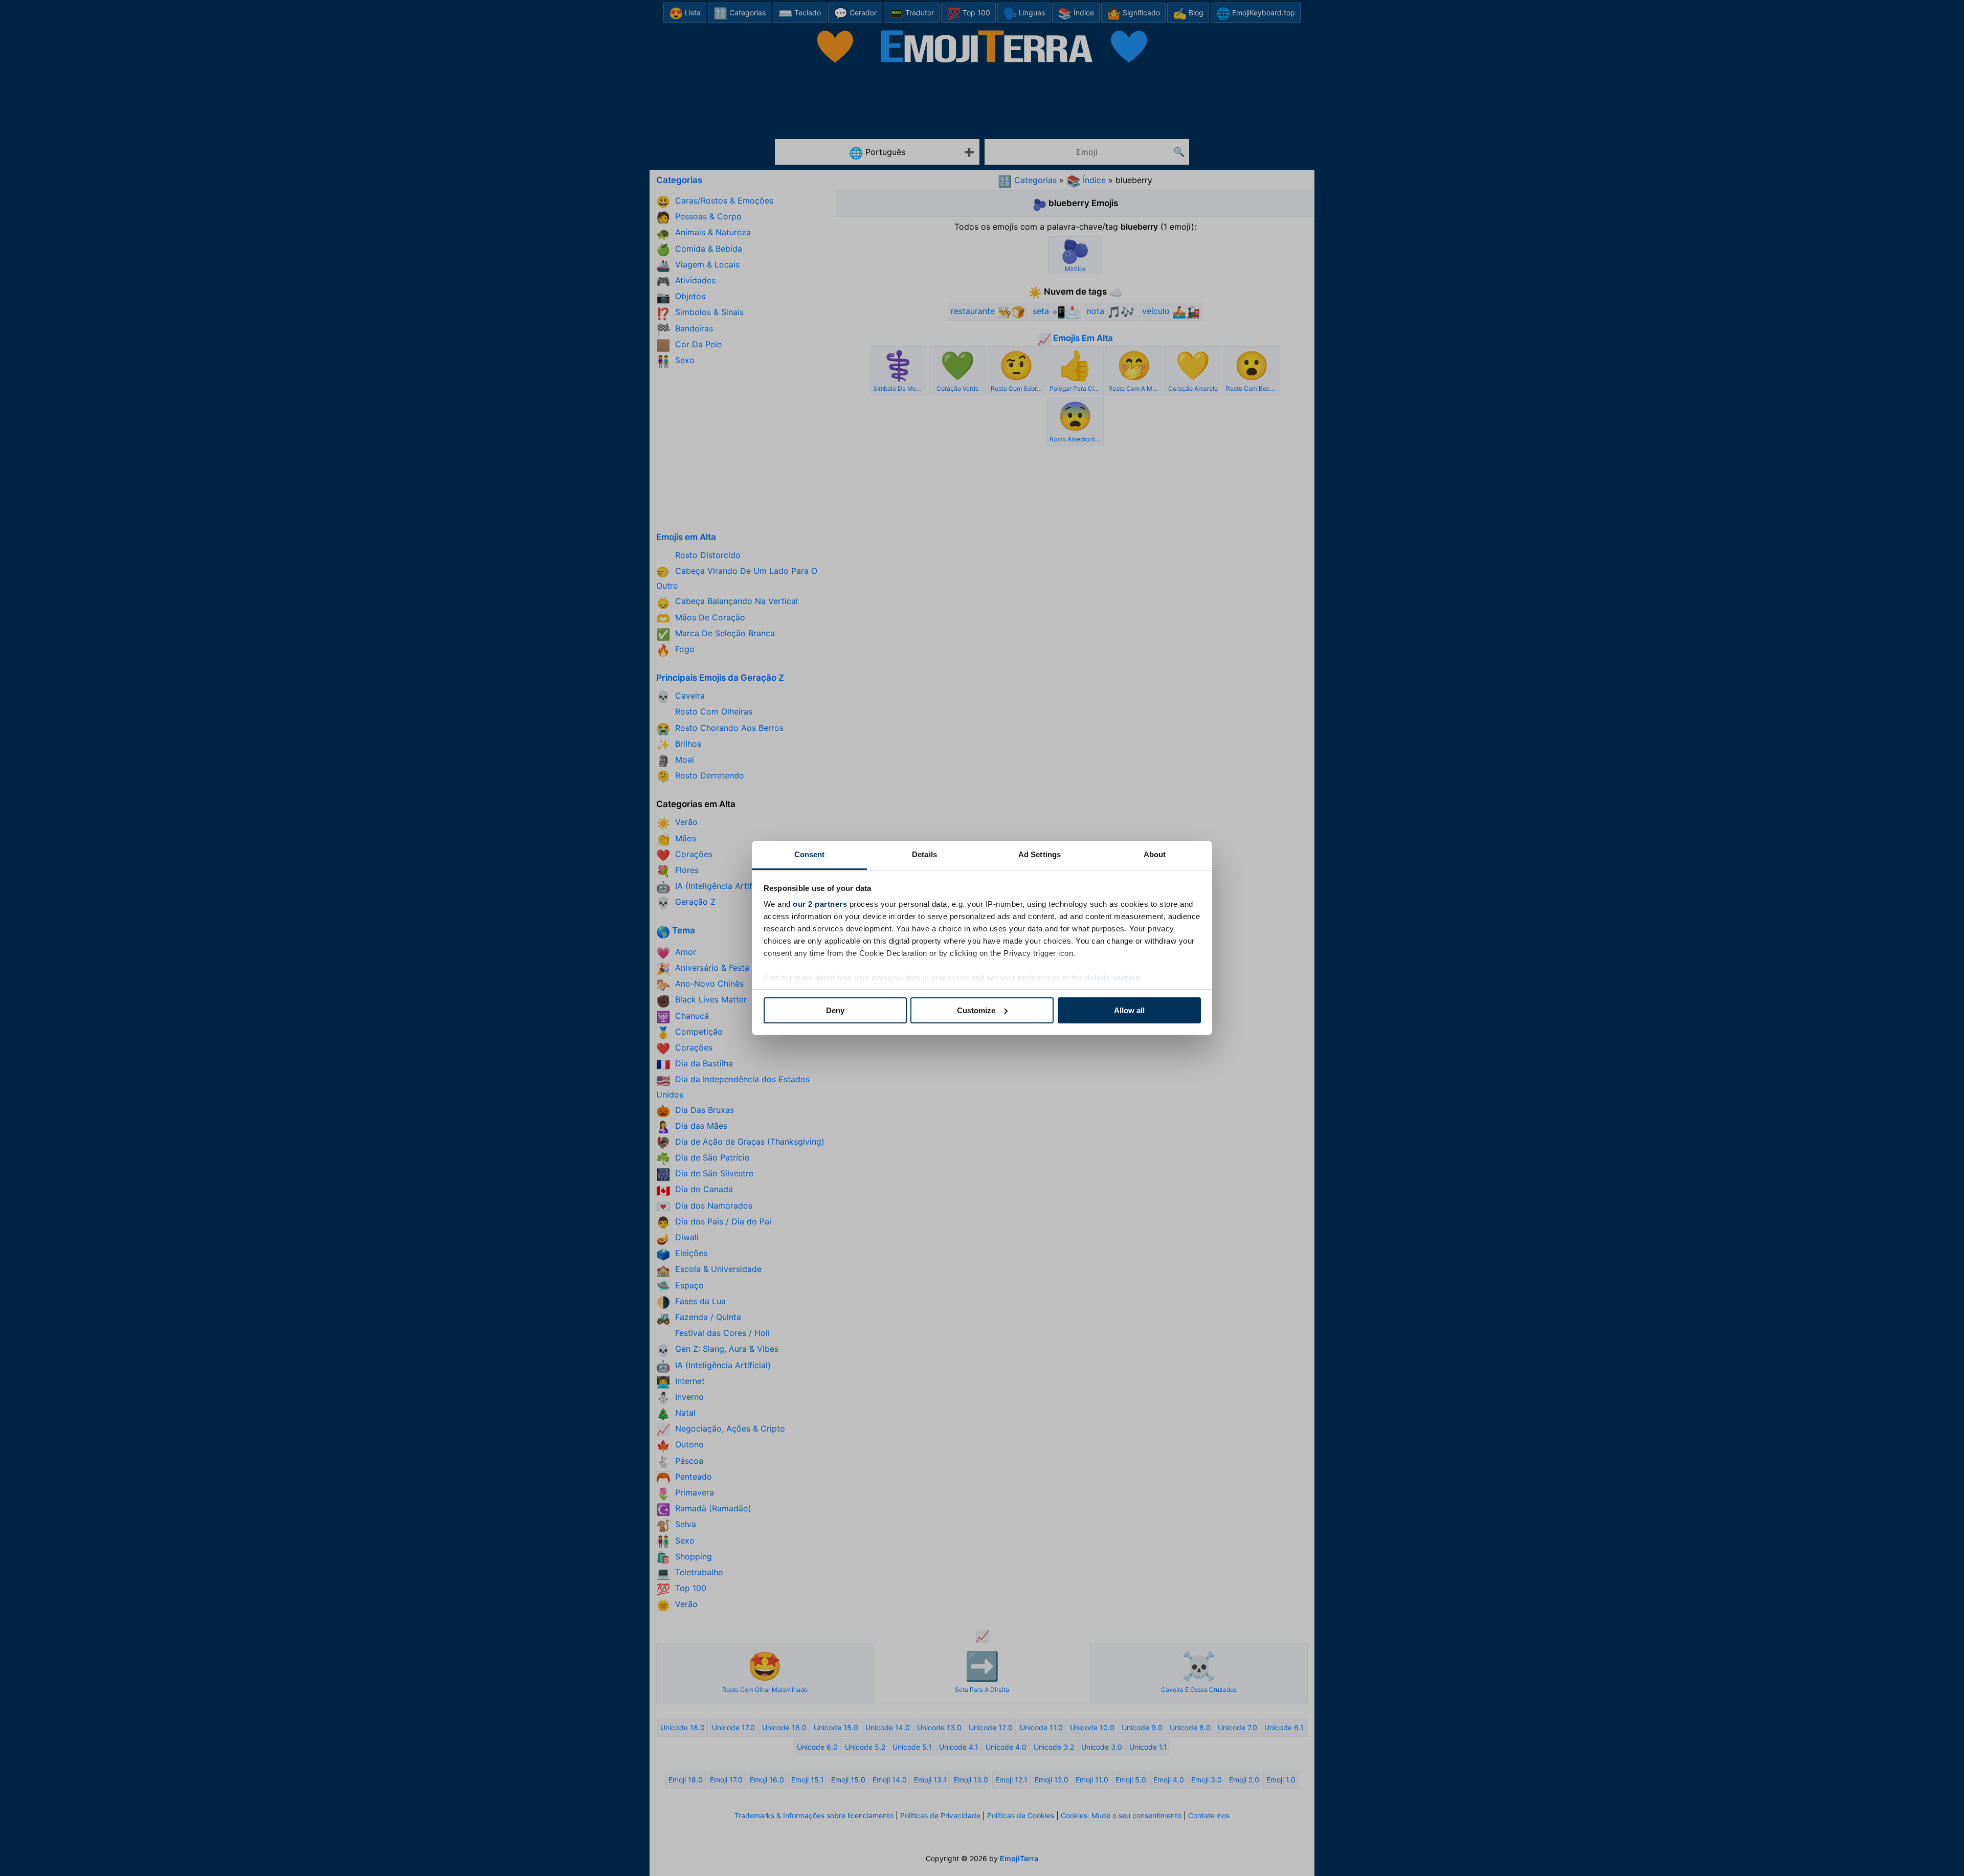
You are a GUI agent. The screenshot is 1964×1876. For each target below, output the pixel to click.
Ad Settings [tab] (1040, 854)
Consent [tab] (810, 854)
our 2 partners (820, 904)
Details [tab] (924, 854)
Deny (835, 1010)
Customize (976, 1010)
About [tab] (1155, 854)
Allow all (1129, 1010)
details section (1113, 978)
